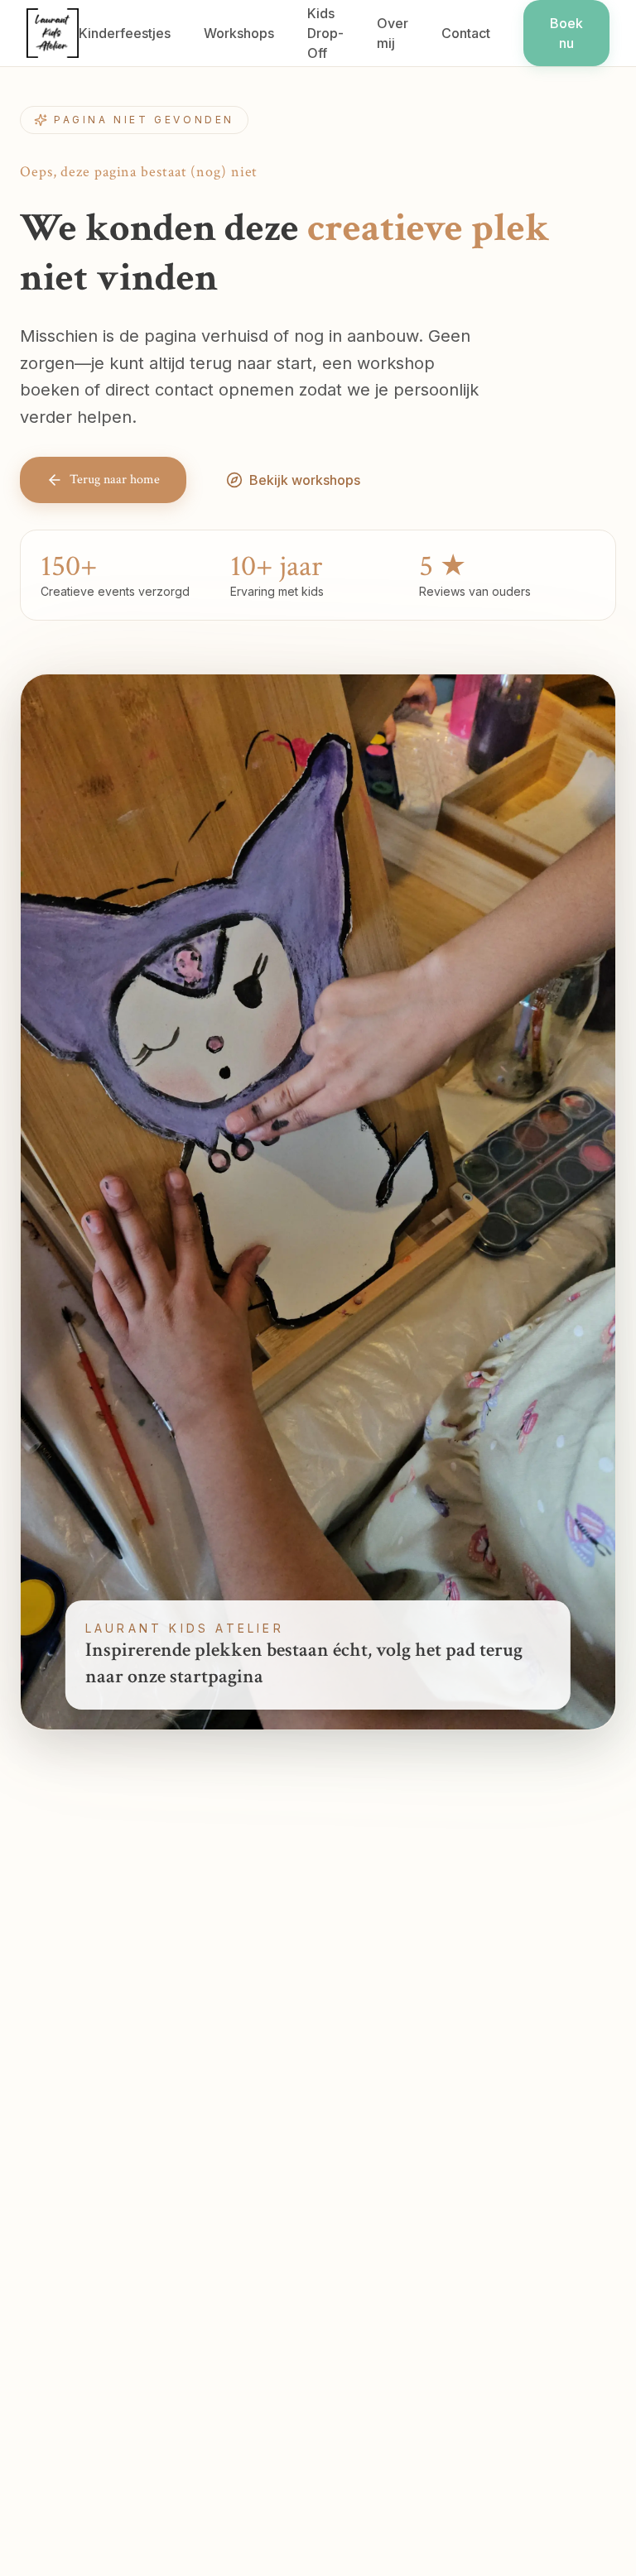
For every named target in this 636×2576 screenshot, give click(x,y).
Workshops (239, 33)
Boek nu (566, 33)
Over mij (393, 33)
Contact (466, 33)
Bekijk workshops (305, 480)
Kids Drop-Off (325, 33)
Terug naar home (115, 480)
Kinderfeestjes (125, 33)
